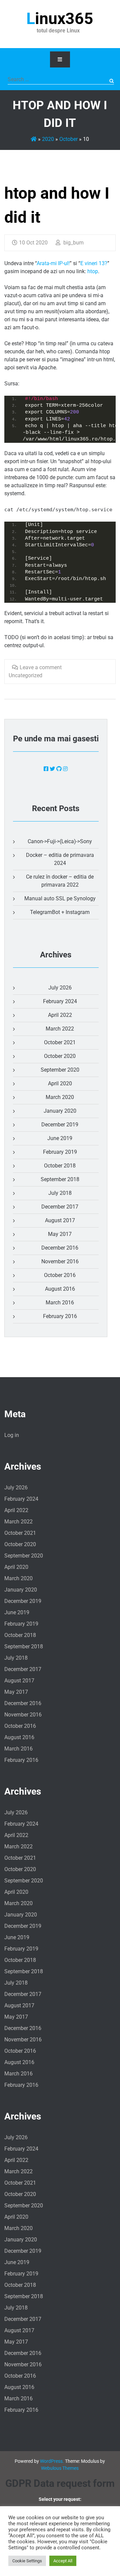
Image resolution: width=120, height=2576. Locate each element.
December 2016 (60, 1248)
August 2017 (60, 1220)
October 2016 (60, 1275)
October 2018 (60, 1166)
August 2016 (60, 1289)
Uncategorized (25, 675)
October (68, 139)
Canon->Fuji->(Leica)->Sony (60, 841)
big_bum (73, 243)
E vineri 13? (94, 263)
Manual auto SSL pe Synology (60, 898)
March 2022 (60, 1029)
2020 (48, 139)
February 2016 (60, 1316)
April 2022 (60, 1015)
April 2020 (60, 1083)
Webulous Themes (60, 2468)
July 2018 (60, 1193)
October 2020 (60, 1056)
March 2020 (60, 1097)
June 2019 (60, 1138)
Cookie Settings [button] (27, 2561)
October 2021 (60, 1042)
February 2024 (60, 1001)
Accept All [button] (63, 2561)
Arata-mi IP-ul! (53, 263)
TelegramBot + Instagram (60, 912)
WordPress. (52, 2461)
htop (93, 271)
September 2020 (60, 1070)
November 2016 (60, 1261)
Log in (12, 1435)
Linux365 (60, 19)
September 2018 (60, 1179)
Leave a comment (41, 667)
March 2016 (60, 1303)
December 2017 (60, 1207)
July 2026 (60, 988)
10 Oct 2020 (33, 243)
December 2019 (60, 1125)
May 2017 (60, 1234)
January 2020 (60, 1111)
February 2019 (60, 1152)
